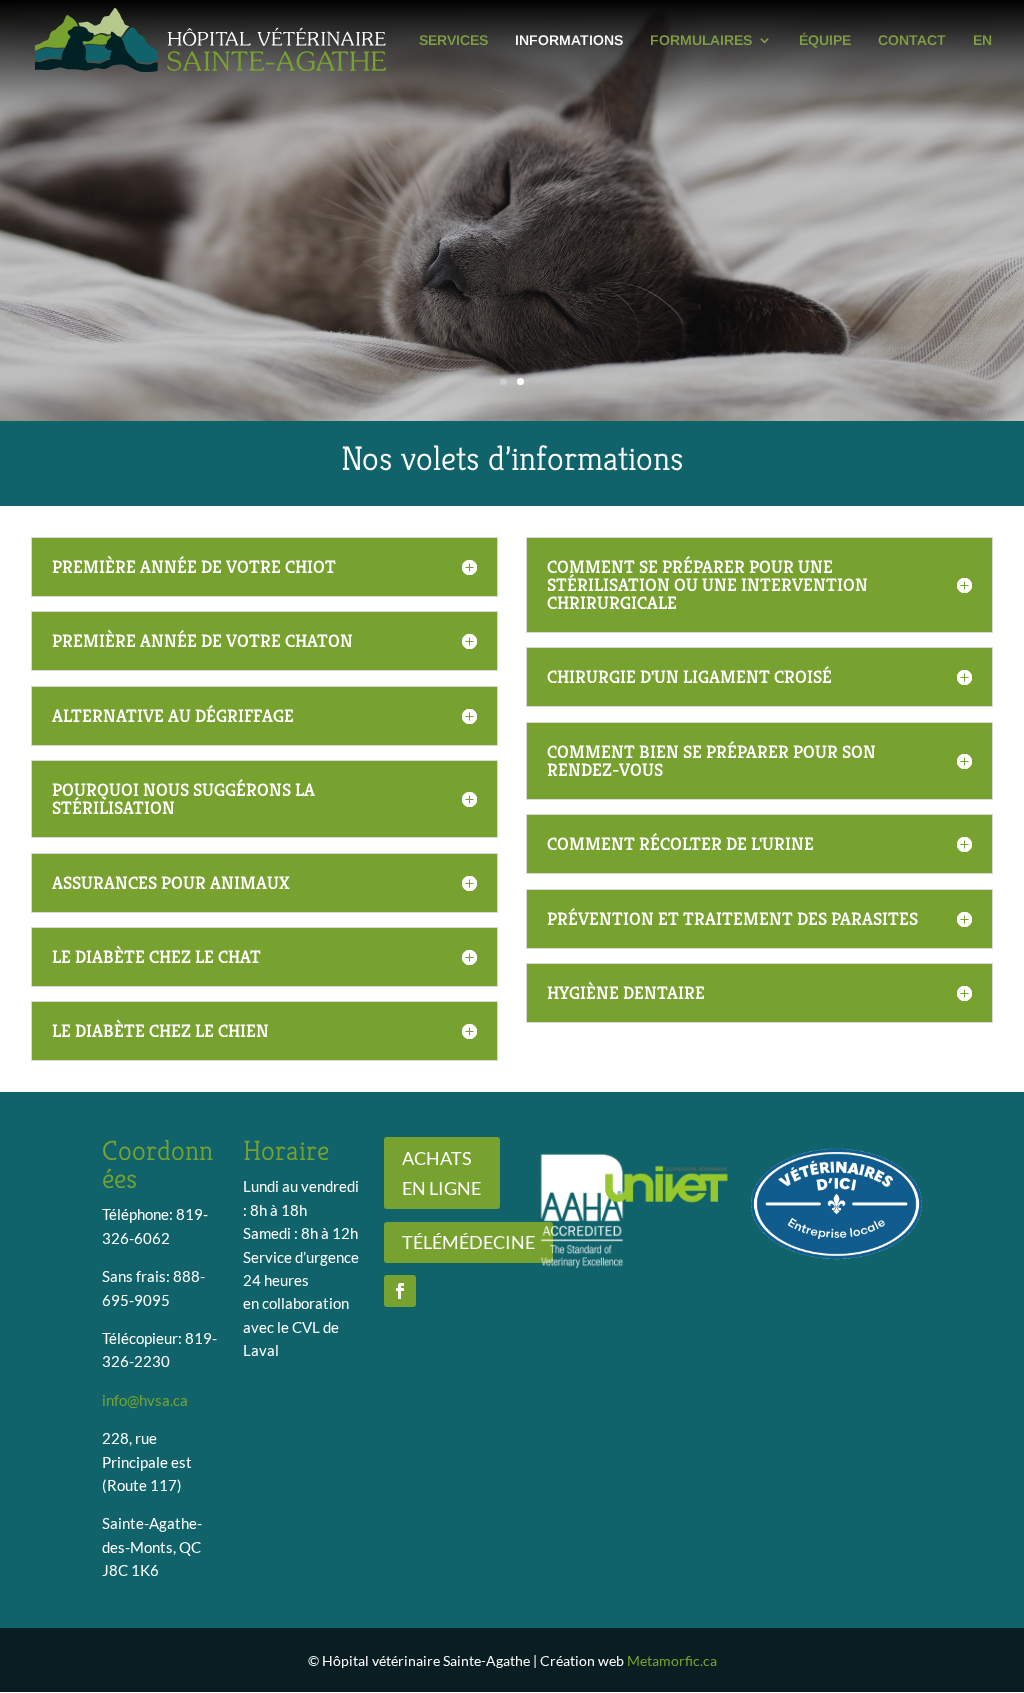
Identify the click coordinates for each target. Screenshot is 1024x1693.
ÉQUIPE (825, 40)
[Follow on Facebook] (400, 1291)
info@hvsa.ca (145, 1400)
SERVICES (453, 40)
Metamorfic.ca (672, 1660)
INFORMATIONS (569, 40)
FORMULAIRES (701, 40)
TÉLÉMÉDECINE (468, 1242)
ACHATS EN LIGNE (441, 1173)
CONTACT (912, 40)
